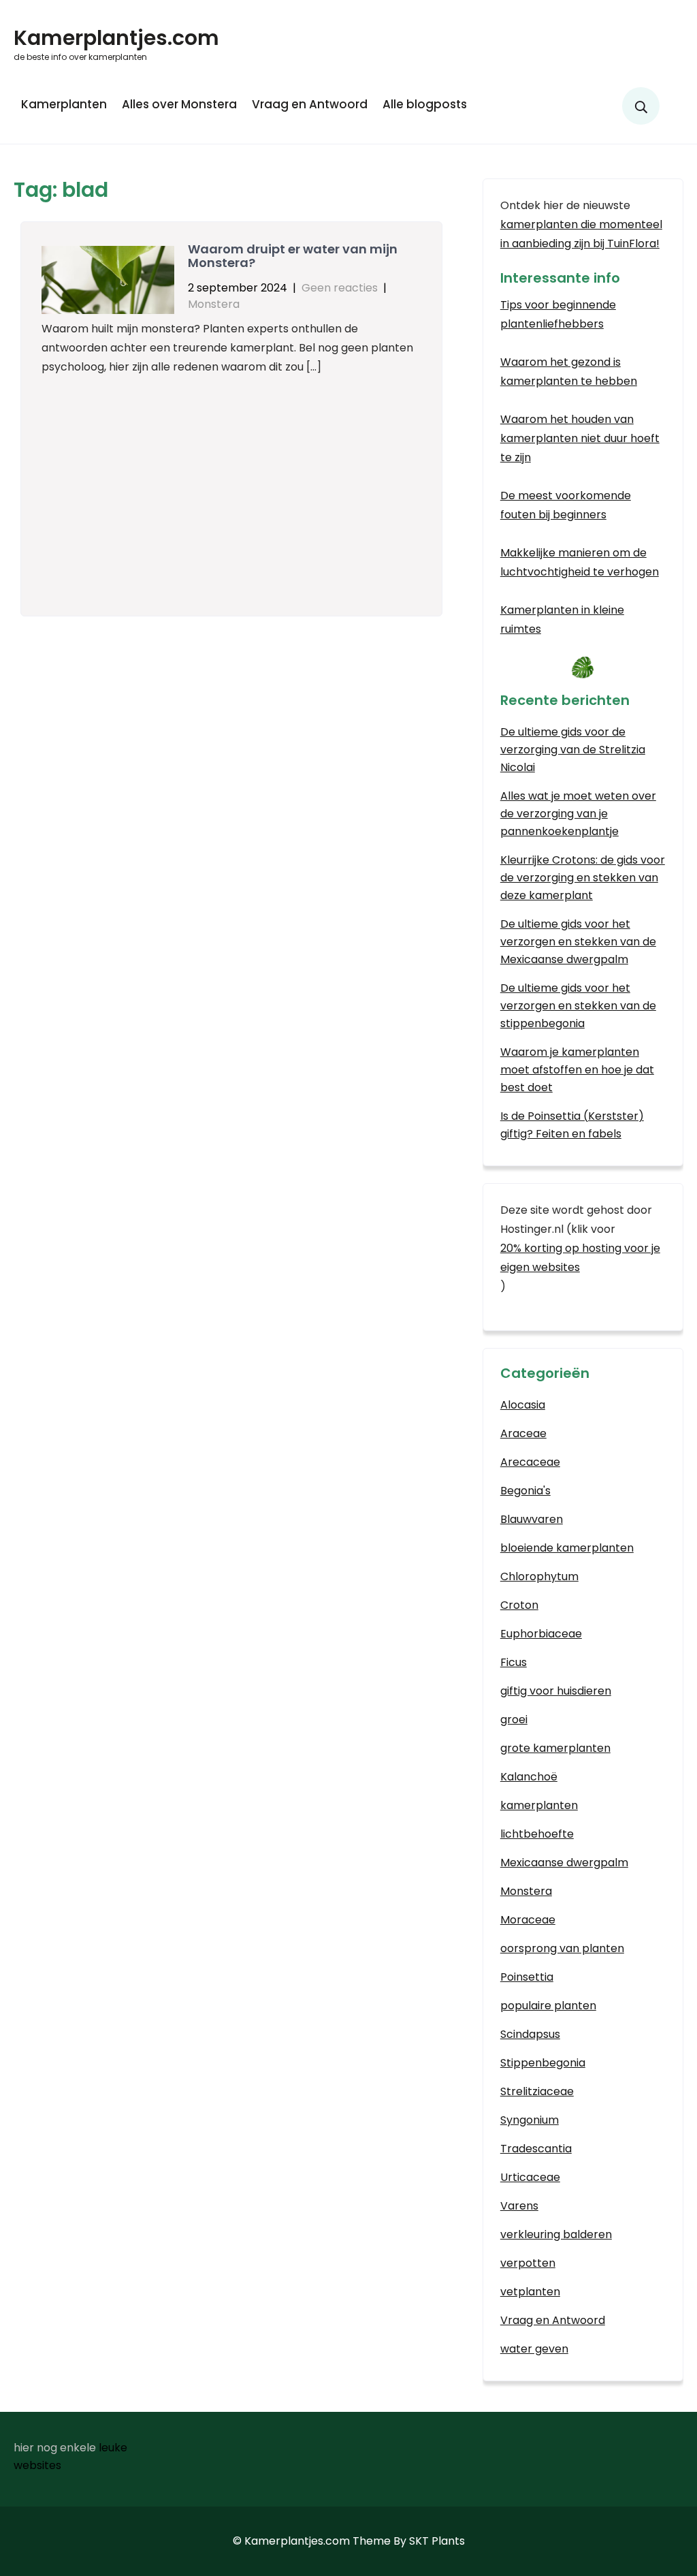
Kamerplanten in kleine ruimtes (562, 619)
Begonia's (525, 1491)
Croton (519, 1605)
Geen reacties (340, 288)
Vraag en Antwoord (310, 104)
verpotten (528, 2263)
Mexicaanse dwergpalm (564, 1863)
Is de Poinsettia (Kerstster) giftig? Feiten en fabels (572, 1125)
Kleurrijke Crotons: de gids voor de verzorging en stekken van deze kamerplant (583, 878)
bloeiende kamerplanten (567, 1548)
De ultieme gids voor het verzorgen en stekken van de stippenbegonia (578, 1006)
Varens (519, 2206)
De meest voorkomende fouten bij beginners (566, 505)
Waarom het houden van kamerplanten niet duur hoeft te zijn (580, 438)
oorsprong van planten (562, 1948)
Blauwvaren (532, 1519)
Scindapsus (530, 2034)
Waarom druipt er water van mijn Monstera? (293, 256)
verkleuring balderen (556, 2234)
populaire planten (548, 2006)
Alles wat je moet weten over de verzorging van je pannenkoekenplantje (578, 814)
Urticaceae (530, 2177)
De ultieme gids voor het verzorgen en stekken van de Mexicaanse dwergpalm (578, 942)
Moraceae (528, 1920)
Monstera (214, 304)
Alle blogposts (425, 104)
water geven (534, 2349)
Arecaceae (530, 1462)
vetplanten (530, 2292)
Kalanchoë (529, 1777)
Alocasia (523, 1405)
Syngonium (530, 2120)
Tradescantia (536, 2149)
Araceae (523, 1433)
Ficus (514, 1662)
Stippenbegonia (543, 2063)
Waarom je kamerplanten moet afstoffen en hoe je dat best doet (577, 1070)
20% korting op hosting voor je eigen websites (580, 1258)
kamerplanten (539, 1805)
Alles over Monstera (179, 104)
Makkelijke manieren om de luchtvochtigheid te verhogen (580, 562)
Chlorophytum (539, 1576)
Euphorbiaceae (541, 1634)
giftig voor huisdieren (556, 1691)
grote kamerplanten (555, 1748)
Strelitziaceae (537, 2091)
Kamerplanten (64, 104)
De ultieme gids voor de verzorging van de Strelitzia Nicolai (573, 750)
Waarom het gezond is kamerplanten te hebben (569, 372)
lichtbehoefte (537, 1834)
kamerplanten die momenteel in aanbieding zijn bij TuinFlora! (581, 234)
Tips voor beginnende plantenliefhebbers (558, 314)
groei (514, 1719)
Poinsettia (527, 1977)
